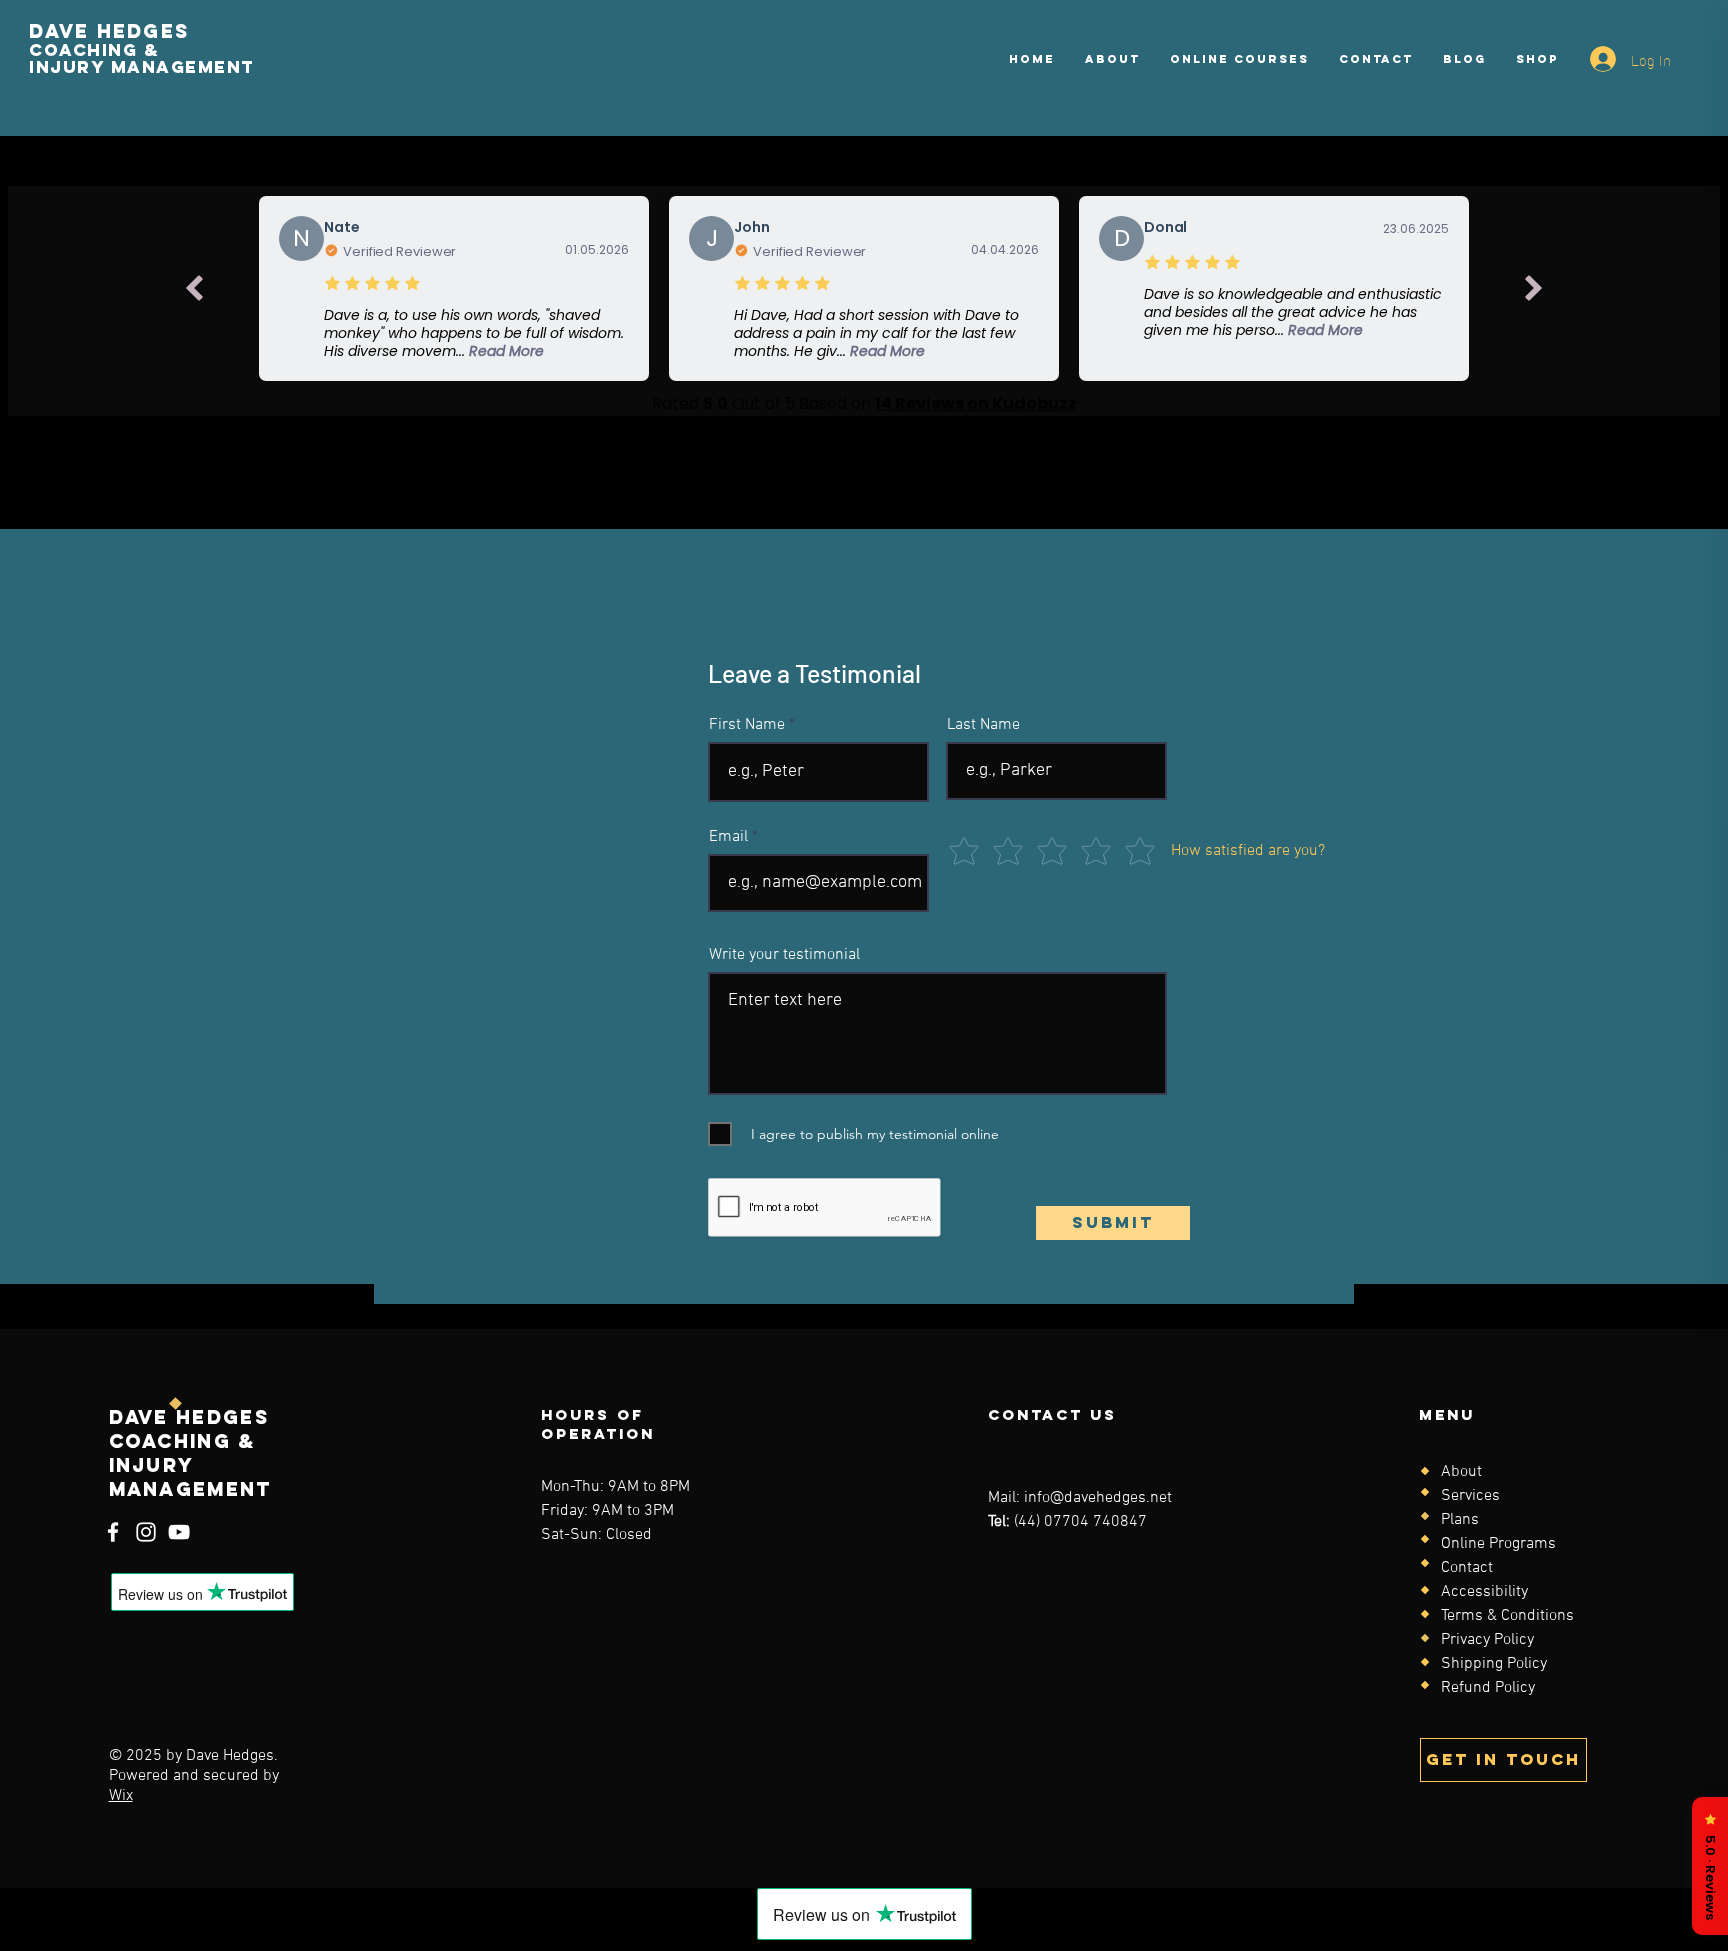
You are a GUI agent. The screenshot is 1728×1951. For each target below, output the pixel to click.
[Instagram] (146, 1532)
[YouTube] (179, 1532)
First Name (747, 725)
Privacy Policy (1487, 1640)
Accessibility (1484, 1592)
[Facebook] (113, 1532)
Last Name (983, 725)
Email (728, 837)
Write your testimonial (784, 955)
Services (1470, 1496)
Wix (121, 1796)
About (1461, 1472)
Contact (1467, 1568)
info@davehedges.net (1098, 1498)
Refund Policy (1488, 1688)
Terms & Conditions (1507, 1616)
